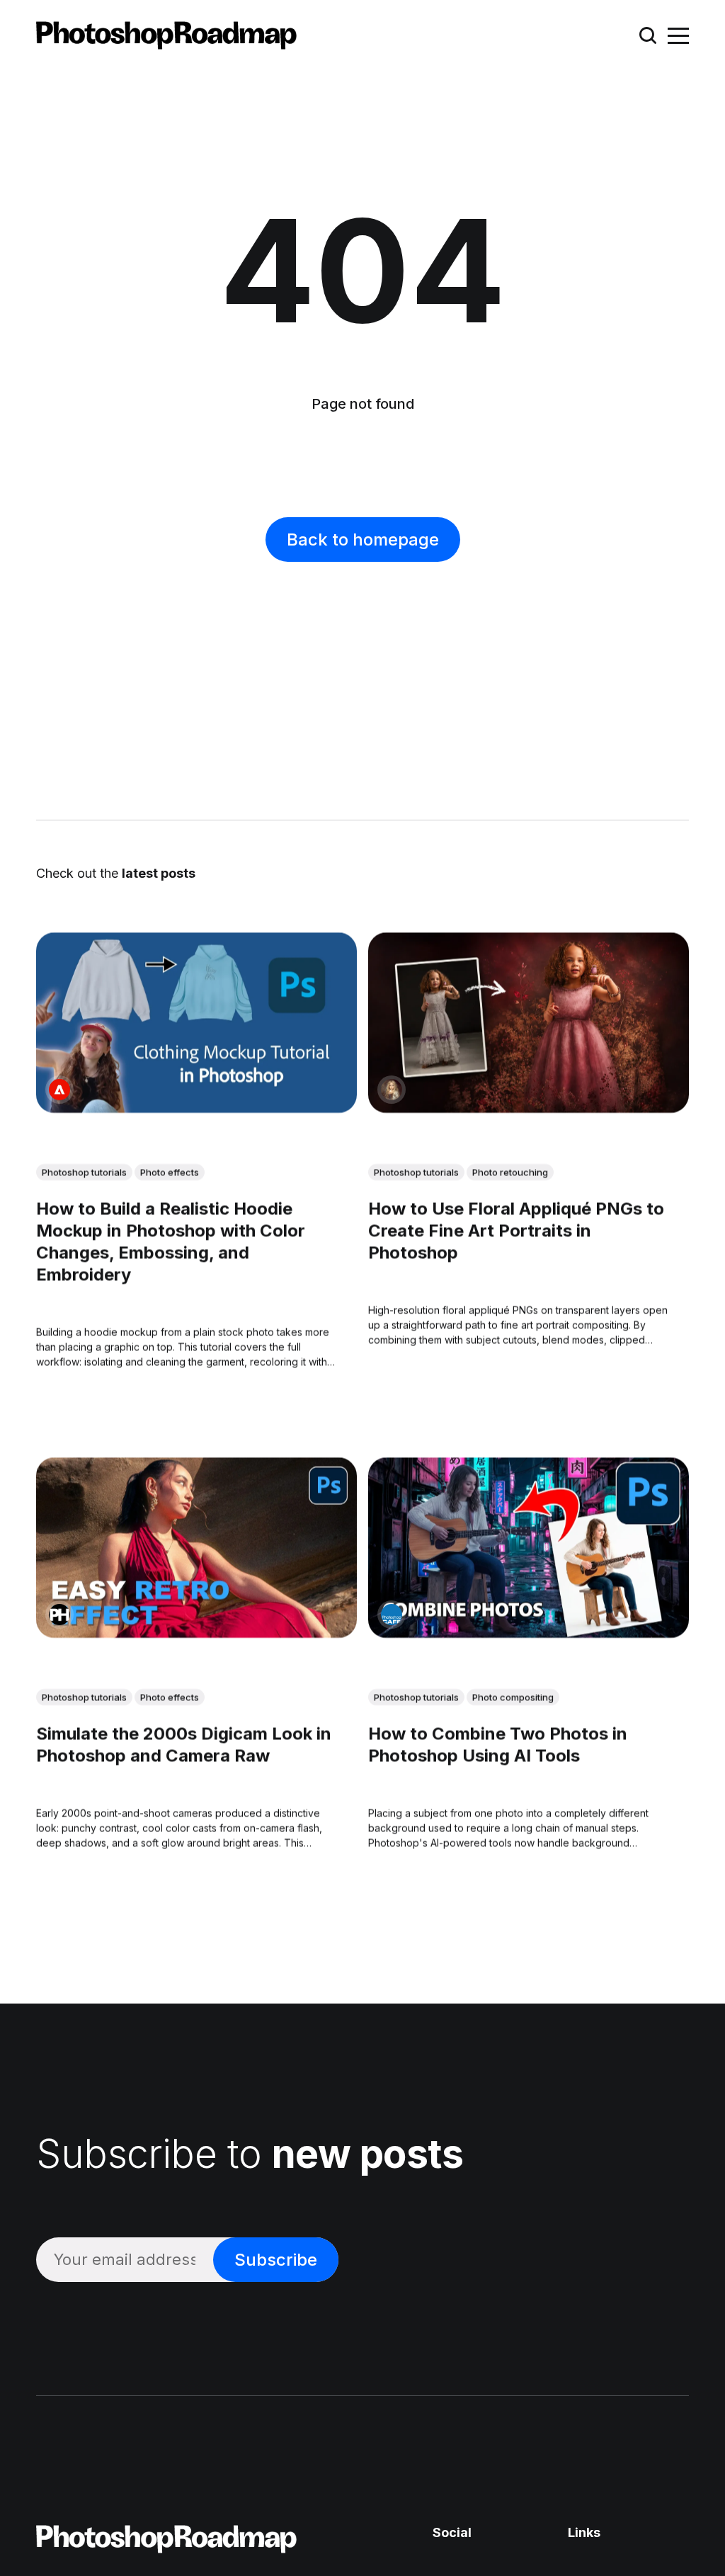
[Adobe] (59, 1089)
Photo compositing (513, 1697)
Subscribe (276, 2260)
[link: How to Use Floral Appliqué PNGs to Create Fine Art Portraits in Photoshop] (529, 1107)
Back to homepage (363, 540)
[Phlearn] (59, 1614)
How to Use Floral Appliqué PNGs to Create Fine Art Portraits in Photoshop (516, 1230)
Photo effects (170, 1172)
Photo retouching (510, 1172)
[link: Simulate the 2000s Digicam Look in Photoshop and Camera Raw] (196, 1632)
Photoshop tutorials (84, 1172)
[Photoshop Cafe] (392, 1614)
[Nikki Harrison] (392, 1089)
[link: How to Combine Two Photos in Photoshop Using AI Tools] (529, 1632)
